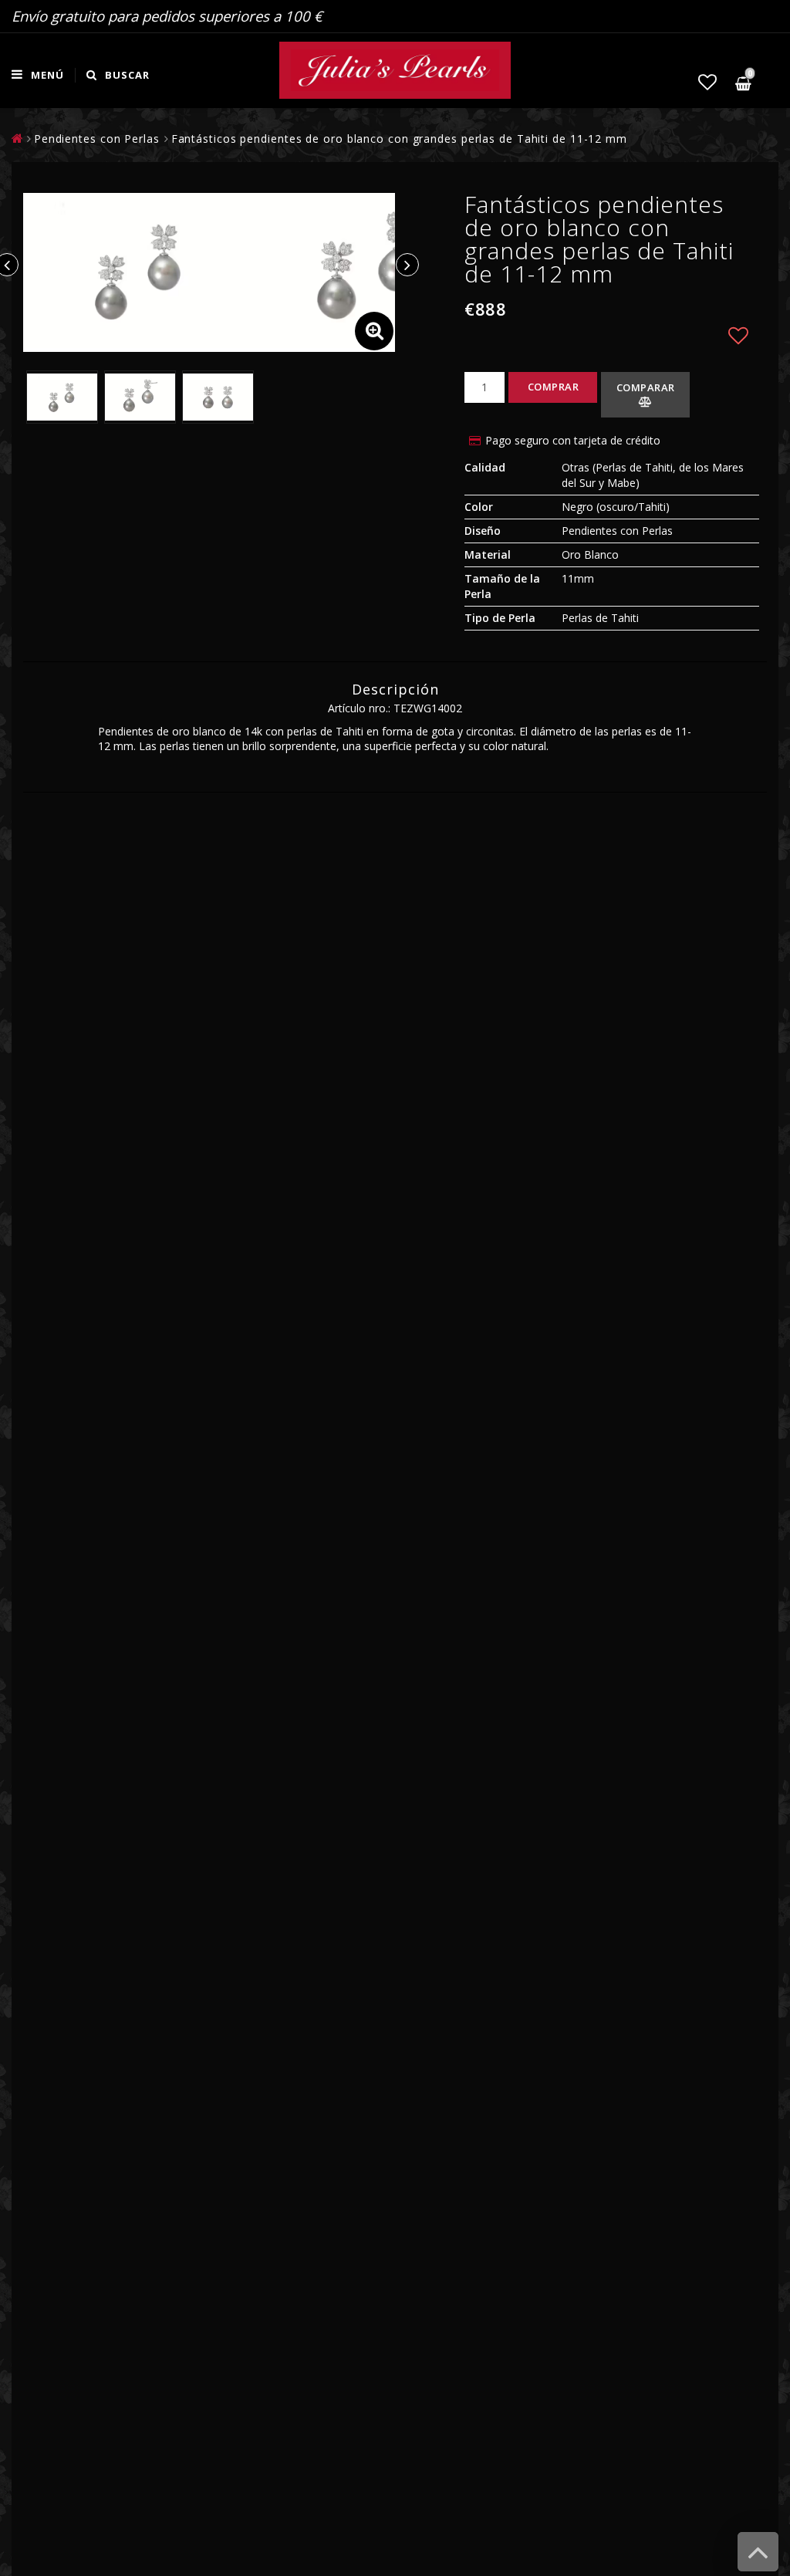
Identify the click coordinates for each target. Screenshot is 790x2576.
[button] (707, 82)
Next (407, 265)
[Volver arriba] (758, 2559)
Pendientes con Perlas (97, 139)
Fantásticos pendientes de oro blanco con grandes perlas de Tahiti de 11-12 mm (399, 139)
